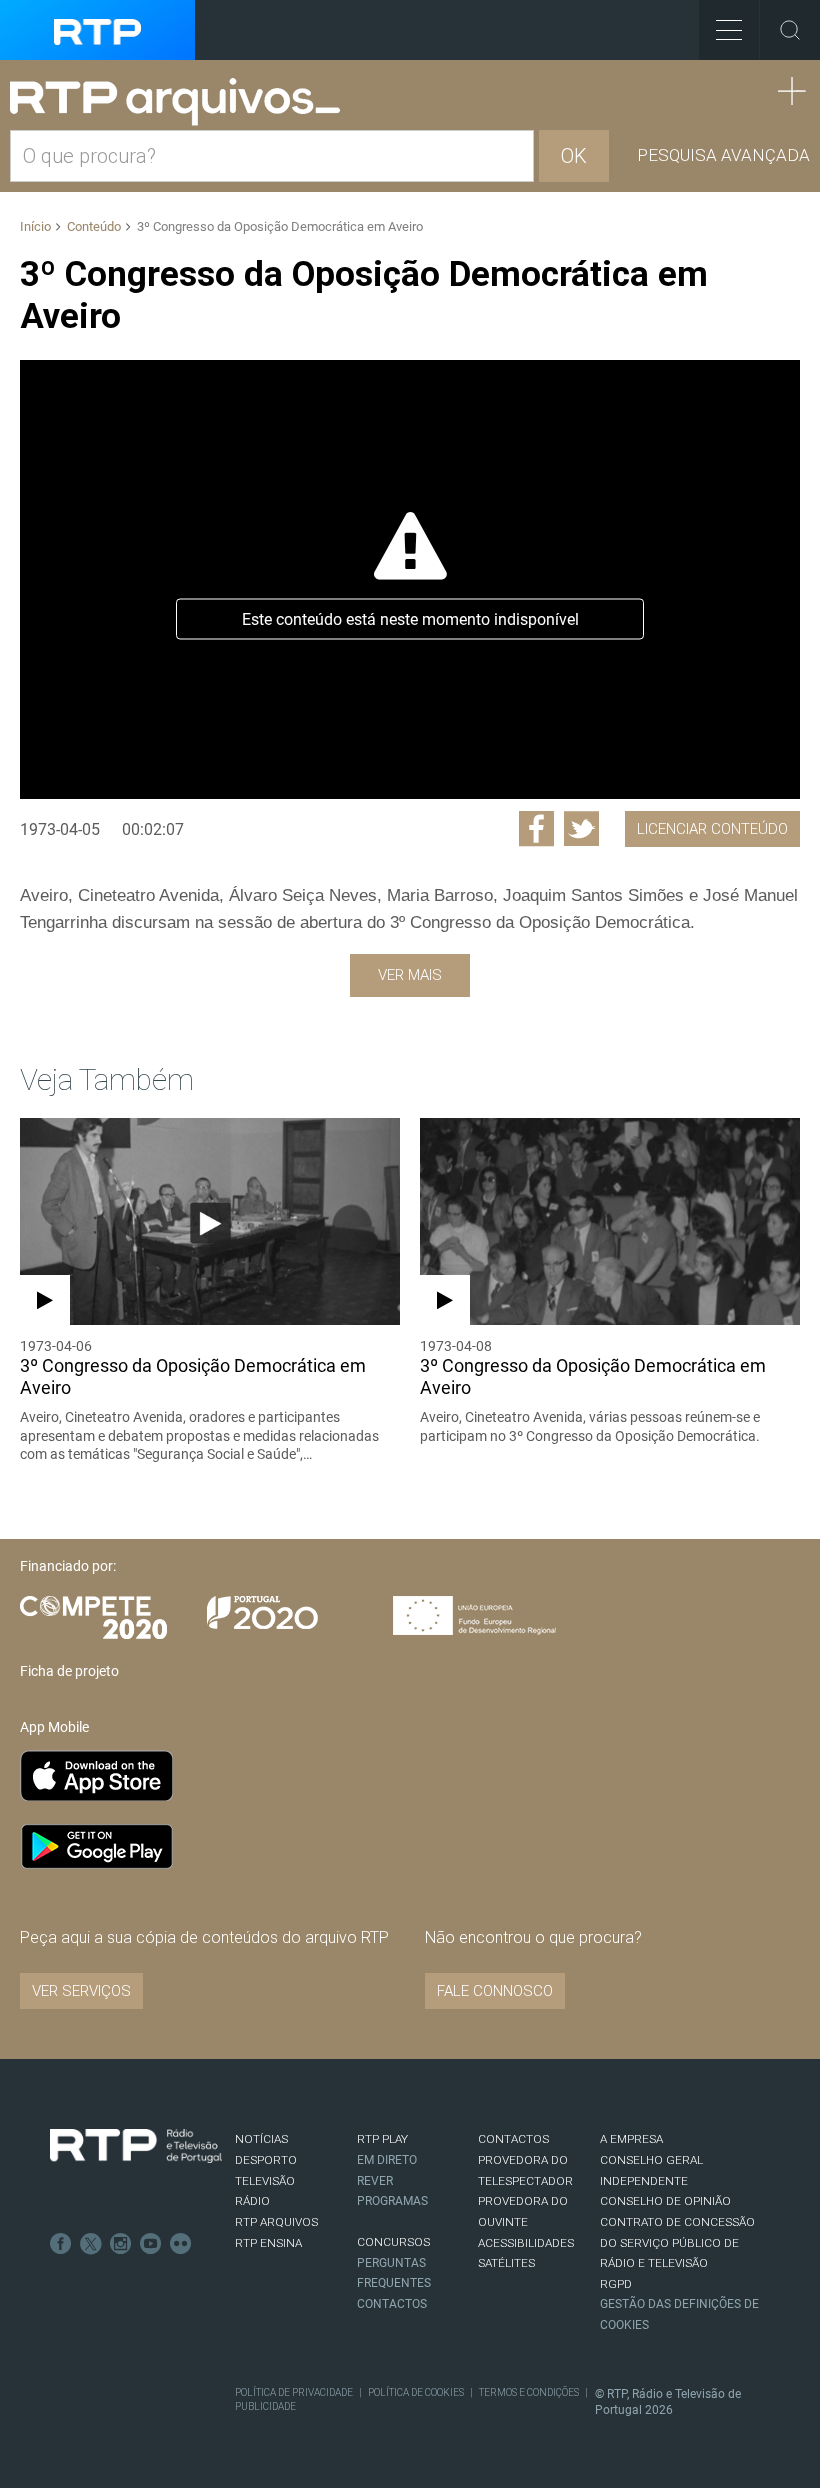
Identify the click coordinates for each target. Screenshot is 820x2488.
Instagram (121, 2244)
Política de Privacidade (294, 2392)
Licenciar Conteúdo (712, 829)
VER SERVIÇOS (81, 1991)
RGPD (616, 2284)
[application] (410, 579)
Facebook (61, 2244)
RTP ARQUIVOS (276, 2222)
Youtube (151, 2244)
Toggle (790, 30)
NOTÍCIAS (261, 2139)
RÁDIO (252, 2201)
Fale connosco (495, 1991)
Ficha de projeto (69, 1671)
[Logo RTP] (136, 2146)
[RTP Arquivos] (182, 102)
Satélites (506, 2263)
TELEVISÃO (265, 2181)
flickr (181, 2244)
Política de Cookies (416, 2392)
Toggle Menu (729, 30)
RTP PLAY (382, 2139)
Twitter (91, 2244)
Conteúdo (94, 226)
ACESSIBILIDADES (526, 2243)
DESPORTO (266, 2160)
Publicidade (265, 2406)
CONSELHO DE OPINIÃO (665, 2201)
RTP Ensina (268, 2243)
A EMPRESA (631, 2139)
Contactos (392, 2304)
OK (574, 156)
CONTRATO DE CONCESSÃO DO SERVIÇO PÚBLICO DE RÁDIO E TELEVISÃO (677, 2242)
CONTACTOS (513, 2139)
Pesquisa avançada (723, 155)
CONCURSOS (393, 2242)
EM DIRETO (387, 2160)
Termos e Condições (529, 2392)
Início (35, 226)
